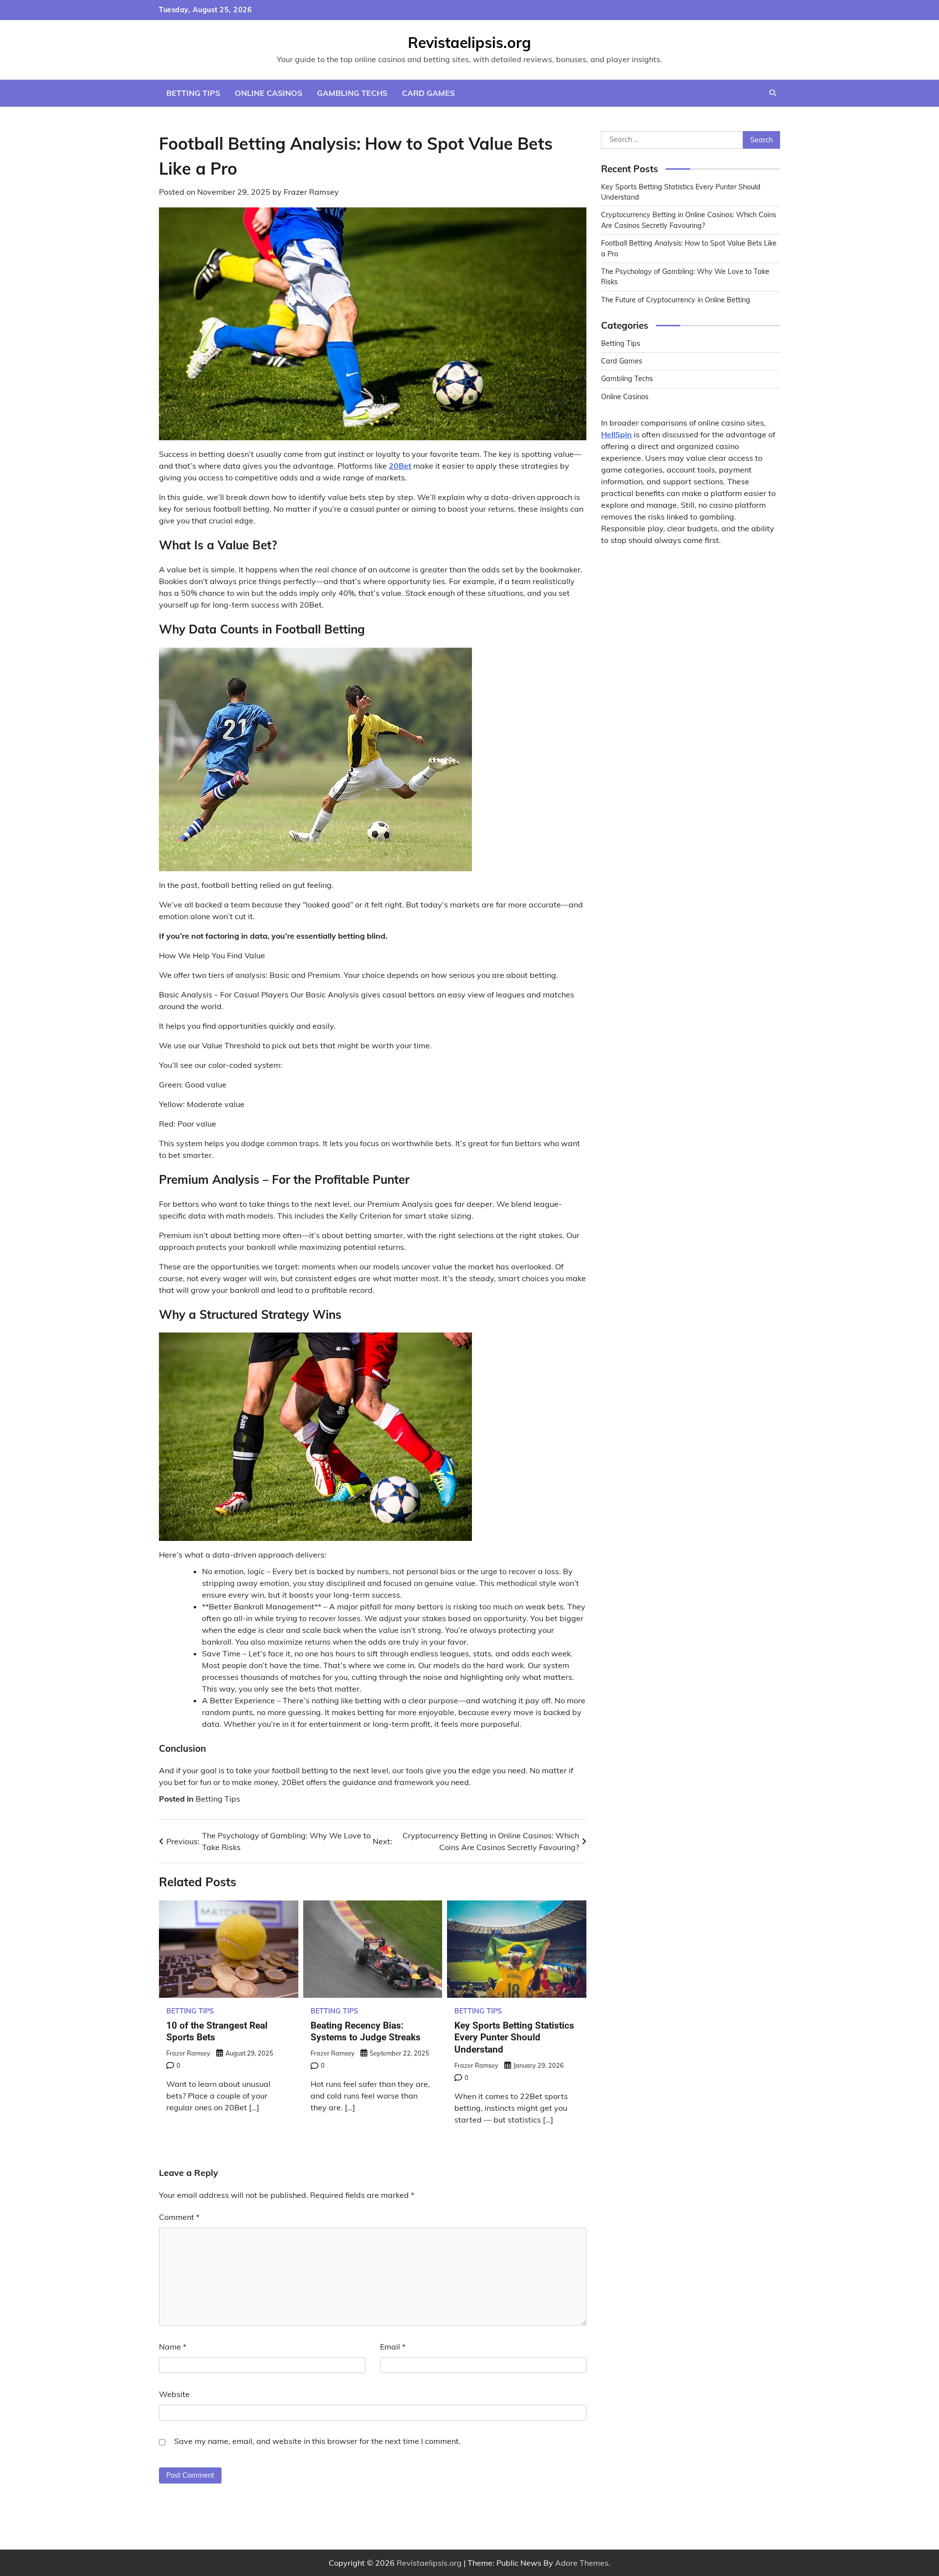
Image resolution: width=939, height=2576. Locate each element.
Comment (179, 2217)
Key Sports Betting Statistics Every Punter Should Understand (514, 2038)
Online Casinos (268, 93)
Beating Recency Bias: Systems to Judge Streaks (366, 2032)
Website (174, 2394)
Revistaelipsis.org (469, 43)
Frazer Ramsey (311, 192)
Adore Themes (582, 2563)
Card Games (428, 93)
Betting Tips (193, 93)
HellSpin (616, 434)
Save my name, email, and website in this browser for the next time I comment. (317, 2441)
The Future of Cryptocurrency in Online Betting (676, 300)
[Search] (773, 93)
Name (173, 2347)
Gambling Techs (352, 93)
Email (393, 2347)
